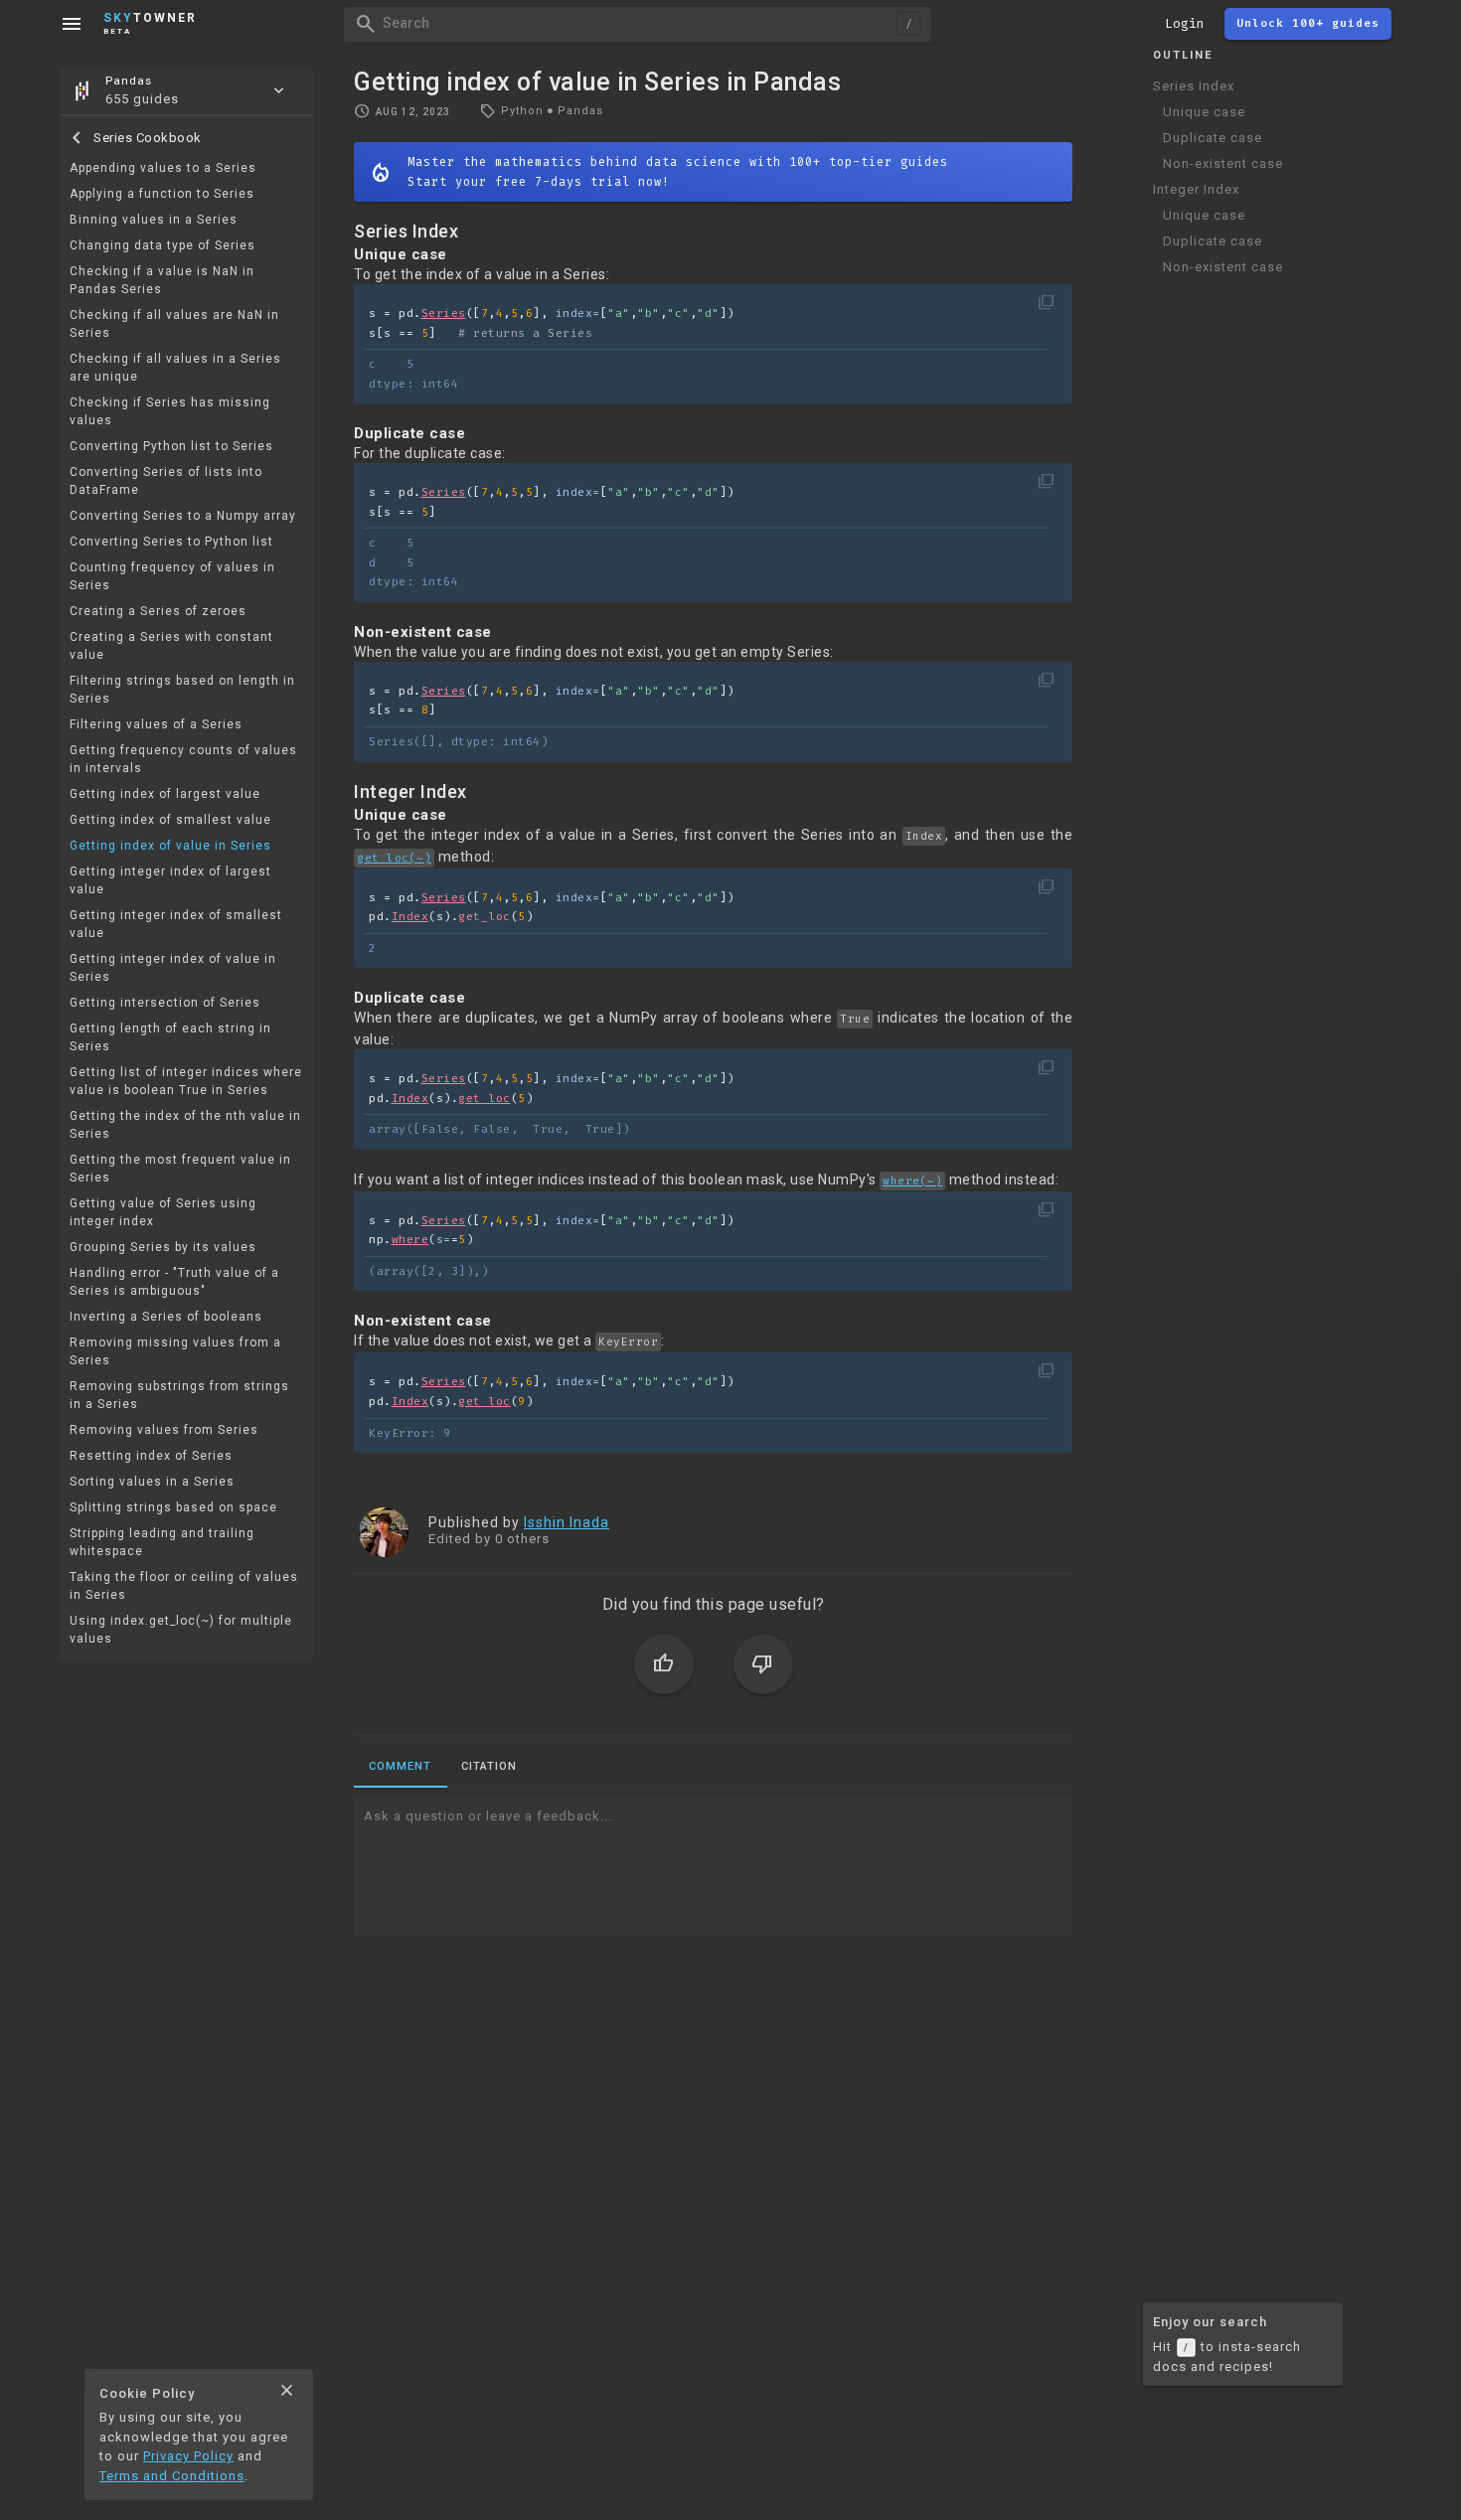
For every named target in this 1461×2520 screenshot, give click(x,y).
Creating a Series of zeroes (158, 611)
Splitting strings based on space (173, 1507)
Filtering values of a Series (156, 724)
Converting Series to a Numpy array (183, 516)
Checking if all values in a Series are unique (175, 368)
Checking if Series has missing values (170, 411)
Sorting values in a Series (152, 1482)
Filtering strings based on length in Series (182, 690)
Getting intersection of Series (165, 1003)
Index (410, 917)
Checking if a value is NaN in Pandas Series (162, 280)
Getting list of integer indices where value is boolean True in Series (186, 1081)
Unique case (1204, 112)
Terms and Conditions (172, 2476)
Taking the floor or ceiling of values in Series (184, 1586)
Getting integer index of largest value (170, 880)
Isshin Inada (567, 1522)
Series (444, 314)
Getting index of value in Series (170, 846)
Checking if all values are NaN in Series (174, 324)
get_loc (485, 1099)
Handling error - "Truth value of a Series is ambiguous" (174, 1282)
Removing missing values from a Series (175, 1351)
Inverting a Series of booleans (166, 1317)
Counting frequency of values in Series (172, 576)
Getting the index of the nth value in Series (185, 1125)
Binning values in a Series (154, 220)
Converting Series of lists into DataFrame (166, 481)
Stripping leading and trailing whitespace (162, 1542)
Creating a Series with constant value (171, 646)
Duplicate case (1213, 138)
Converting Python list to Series (171, 446)
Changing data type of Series (162, 245)
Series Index (1194, 86)
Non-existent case (1223, 163)
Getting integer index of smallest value (176, 924)
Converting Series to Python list (171, 542)
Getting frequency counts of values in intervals (183, 759)
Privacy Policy (188, 2456)
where (410, 1240)
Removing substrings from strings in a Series (179, 1395)
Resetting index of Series (151, 1456)
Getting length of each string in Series (170, 1037)
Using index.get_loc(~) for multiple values (181, 1630)
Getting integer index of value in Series (173, 968)
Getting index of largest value (165, 794)
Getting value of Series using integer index (163, 1212)
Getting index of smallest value (170, 820)
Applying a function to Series (162, 194)
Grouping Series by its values (163, 1247)
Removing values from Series (164, 1430)
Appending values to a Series (163, 168)
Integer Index (1196, 189)
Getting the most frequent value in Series (180, 1169)
